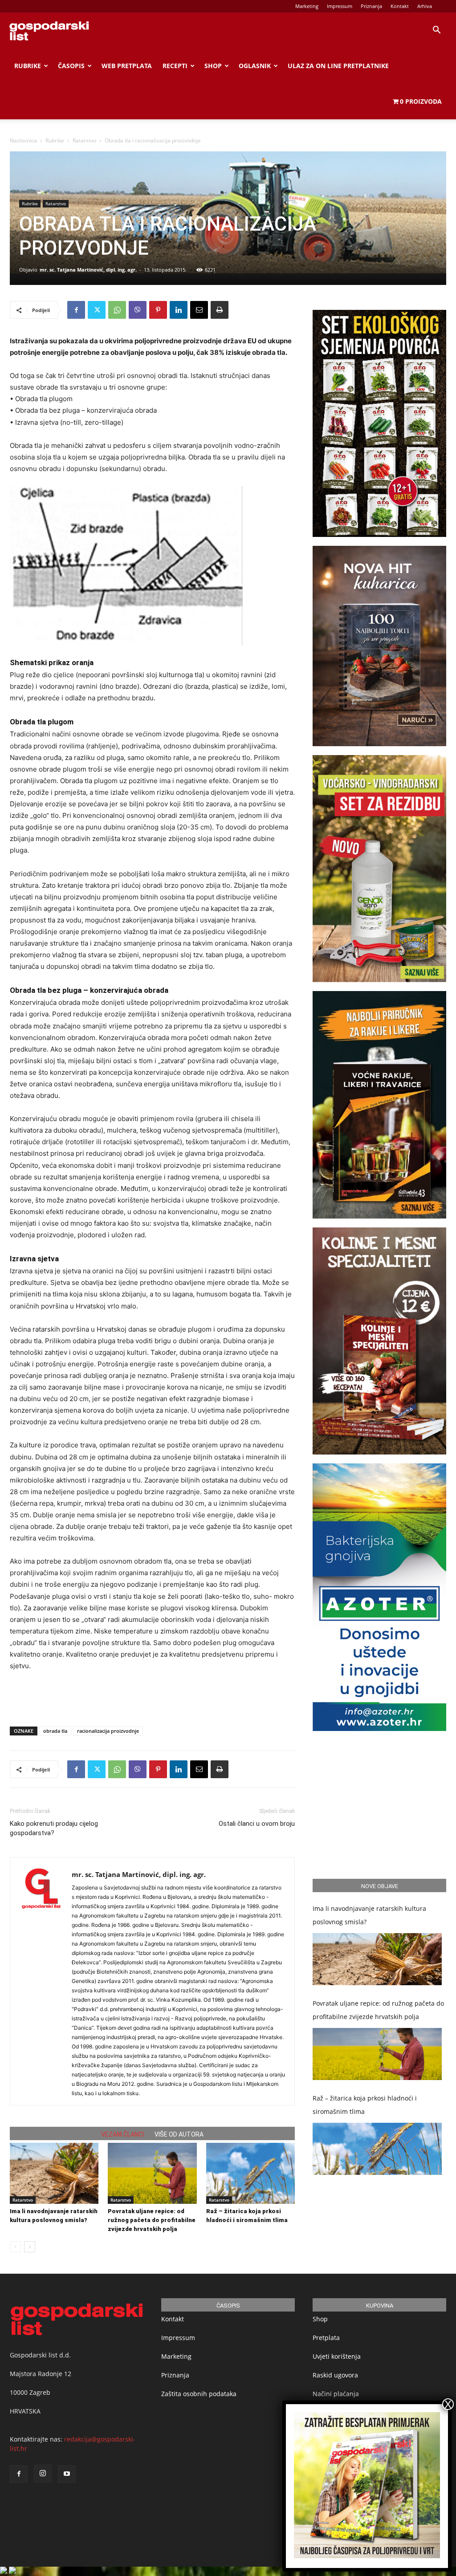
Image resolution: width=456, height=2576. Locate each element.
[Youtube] (67, 2474)
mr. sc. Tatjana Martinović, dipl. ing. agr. (88, 270)
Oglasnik (255, 66)
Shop (213, 66)
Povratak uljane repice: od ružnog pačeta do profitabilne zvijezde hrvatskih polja (152, 2220)
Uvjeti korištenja (337, 2356)
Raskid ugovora (335, 2375)
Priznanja (371, 6)
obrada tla (55, 1731)
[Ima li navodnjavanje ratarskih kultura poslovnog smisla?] (54, 2173)
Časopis (71, 66)
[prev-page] (15, 2247)
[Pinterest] (158, 310)
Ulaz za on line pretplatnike (338, 66)
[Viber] (138, 310)
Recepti (175, 66)
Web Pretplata (127, 66)
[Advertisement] (152, 1697)
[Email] (199, 310)
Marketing (307, 6)
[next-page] (30, 2247)
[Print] (220, 310)
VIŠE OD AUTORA (179, 2134)
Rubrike (28, 66)
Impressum (340, 6)
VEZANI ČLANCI (122, 2134)
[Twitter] (97, 310)
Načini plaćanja (336, 2394)
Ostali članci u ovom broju (257, 1824)
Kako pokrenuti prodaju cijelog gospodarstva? (54, 1828)
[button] (436, 31)
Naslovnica (23, 140)
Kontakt (400, 6)
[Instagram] (43, 2474)
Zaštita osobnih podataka (199, 2394)
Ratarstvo (84, 140)
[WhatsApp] (117, 310)
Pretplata (326, 2338)
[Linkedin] (179, 310)
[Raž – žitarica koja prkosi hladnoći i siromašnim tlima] (250, 2173)
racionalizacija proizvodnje (108, 1731)
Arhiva (425, 6)
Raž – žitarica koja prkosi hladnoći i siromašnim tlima (365, 2105)
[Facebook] (76, 310)
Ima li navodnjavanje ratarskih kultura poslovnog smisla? (369, 1915)
